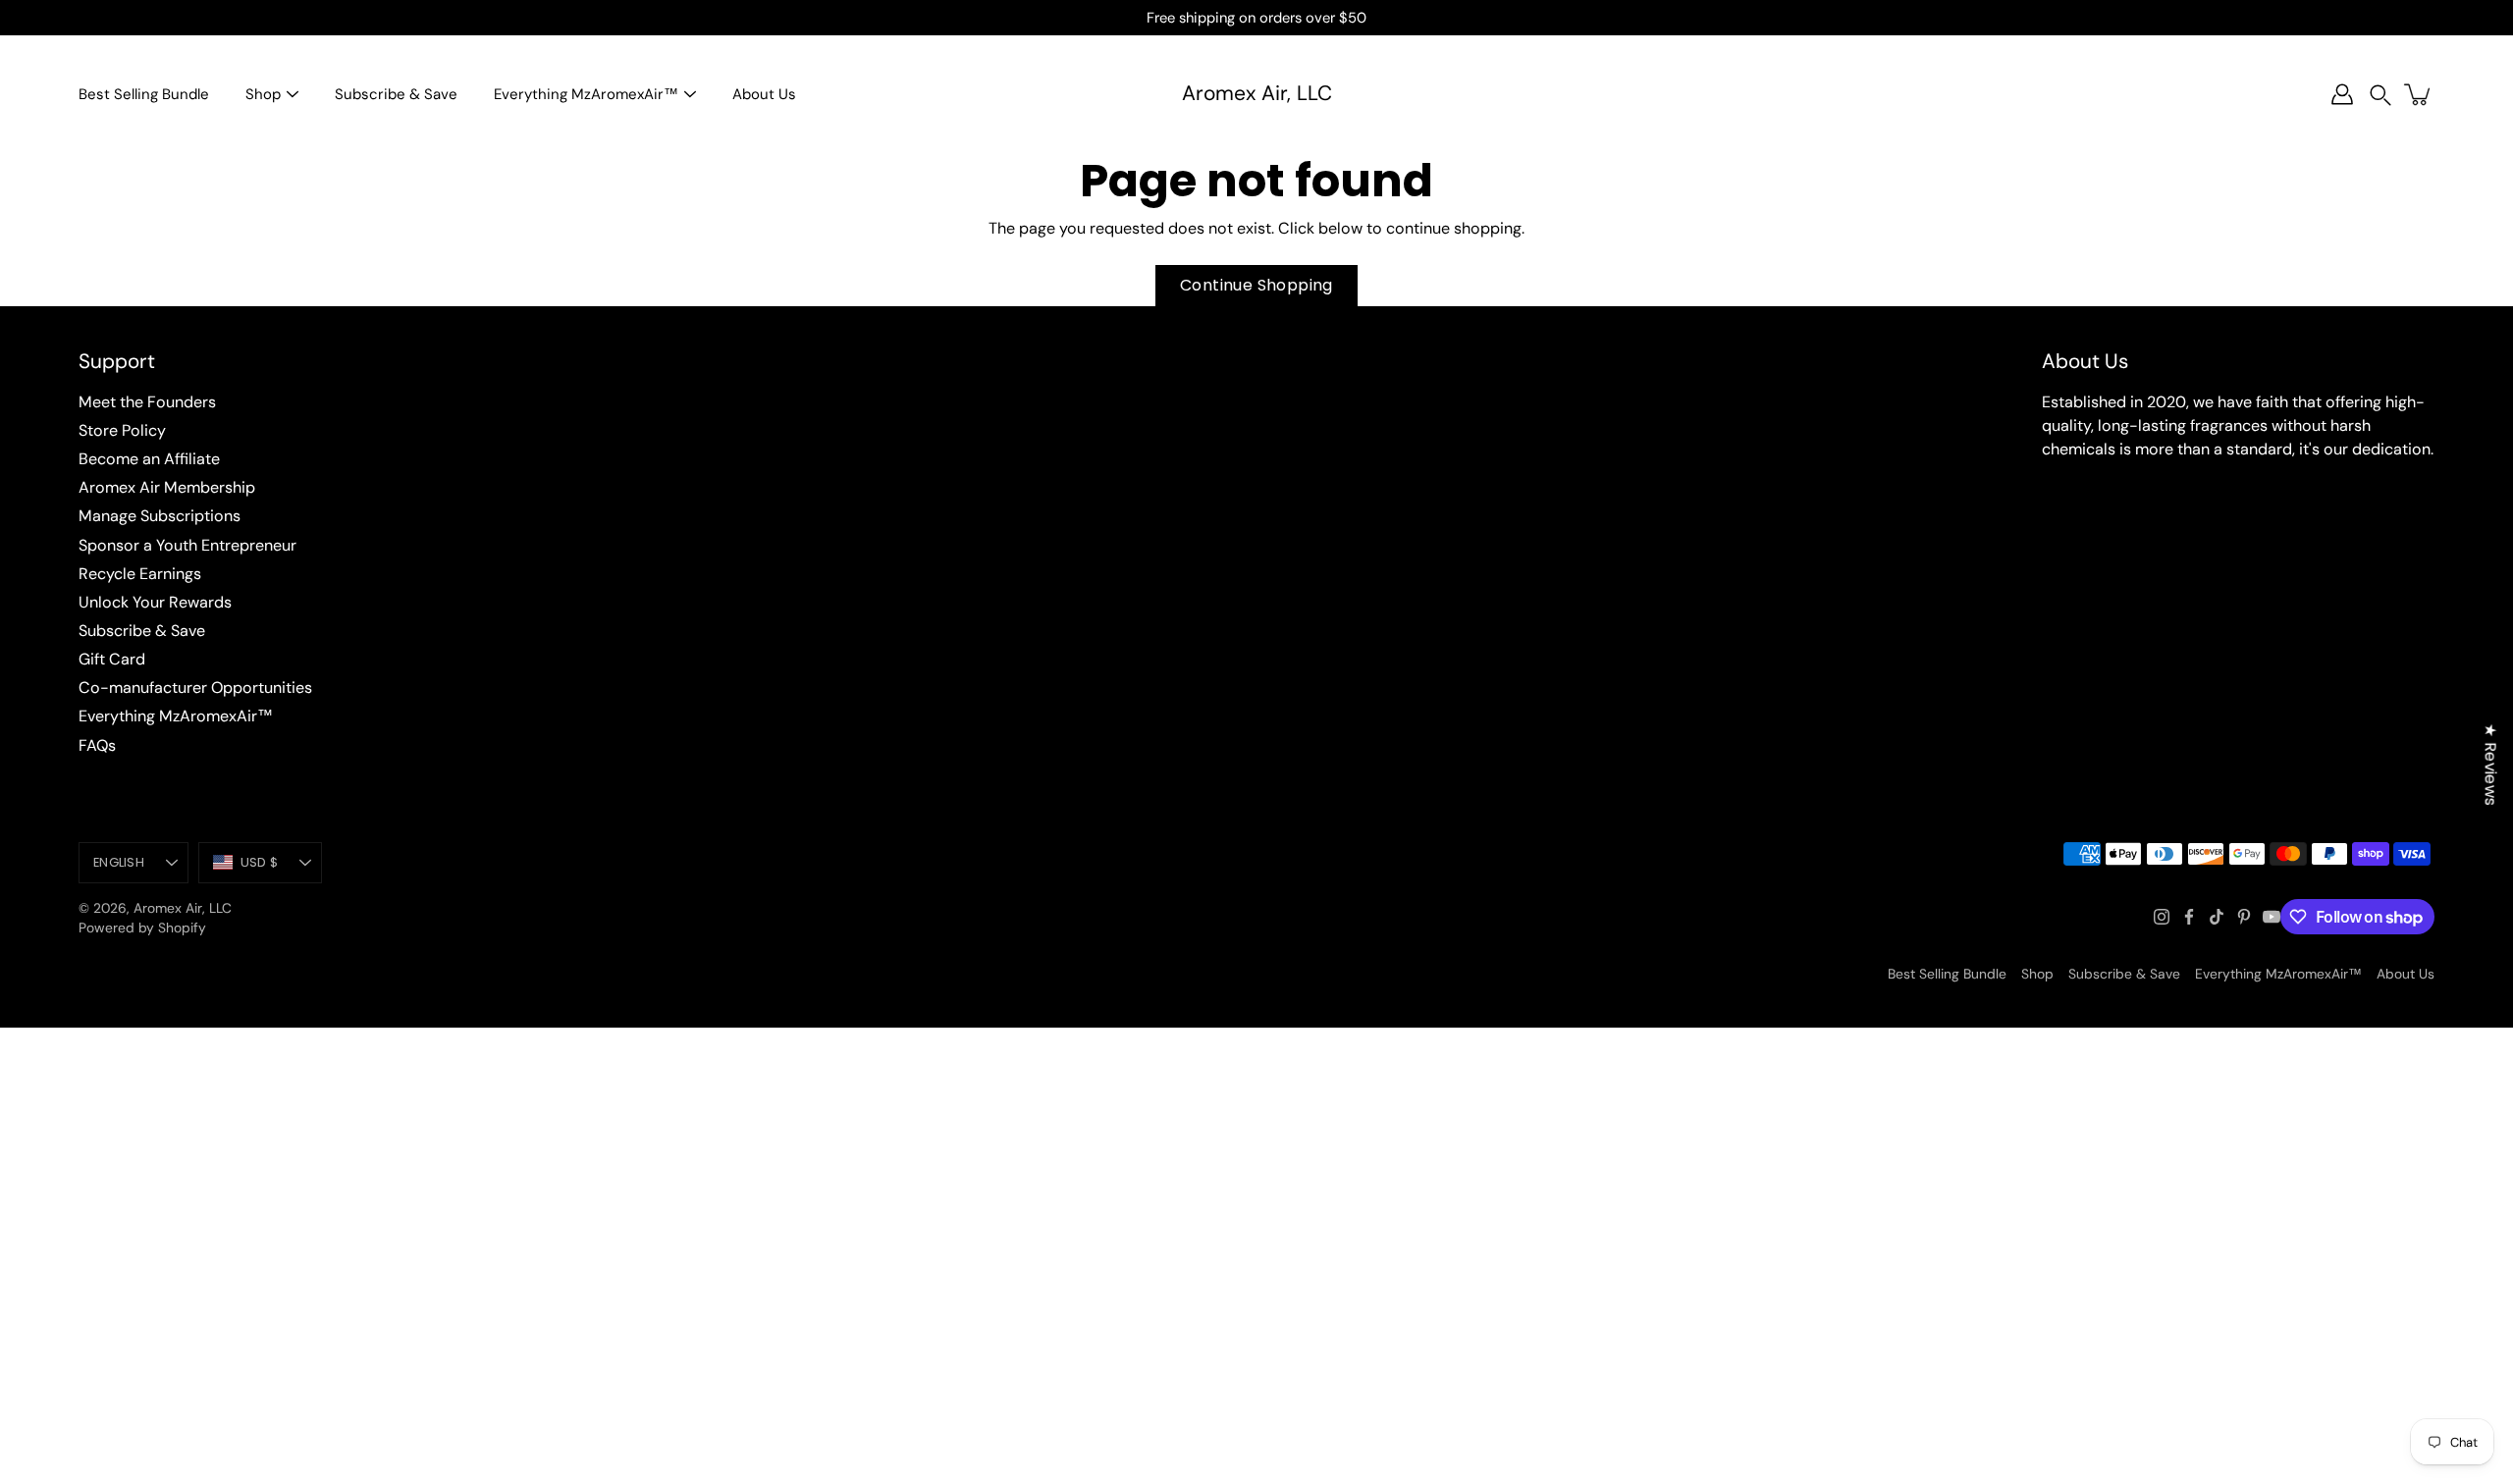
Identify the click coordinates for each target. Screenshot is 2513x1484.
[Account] (2342, 94)
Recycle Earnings (140, 574)
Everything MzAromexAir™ (586, 94)
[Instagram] (2162, 917)
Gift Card (112, 659)
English (119, 862)
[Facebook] (2189, 917)
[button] (2380, 95)
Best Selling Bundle (144, 94)
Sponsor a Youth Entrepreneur (187, 545)
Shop (263, 94)
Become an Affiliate (149, 459)
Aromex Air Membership (167, 487)
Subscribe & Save (396, 94)
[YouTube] (2272, 917)
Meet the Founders (147, 402)
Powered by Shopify (142, 927)
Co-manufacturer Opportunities (195, 688)
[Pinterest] (2244, 917)
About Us (764, 94)
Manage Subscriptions (160, 516)
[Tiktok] (2217, 917)
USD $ (259, 862)
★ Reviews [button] (2491, 765)
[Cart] (2419, 94)
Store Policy (122, 430)
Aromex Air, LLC (1257, 94)
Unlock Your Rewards (155, 602)
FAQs (97, 745)
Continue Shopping (1256, 285)
